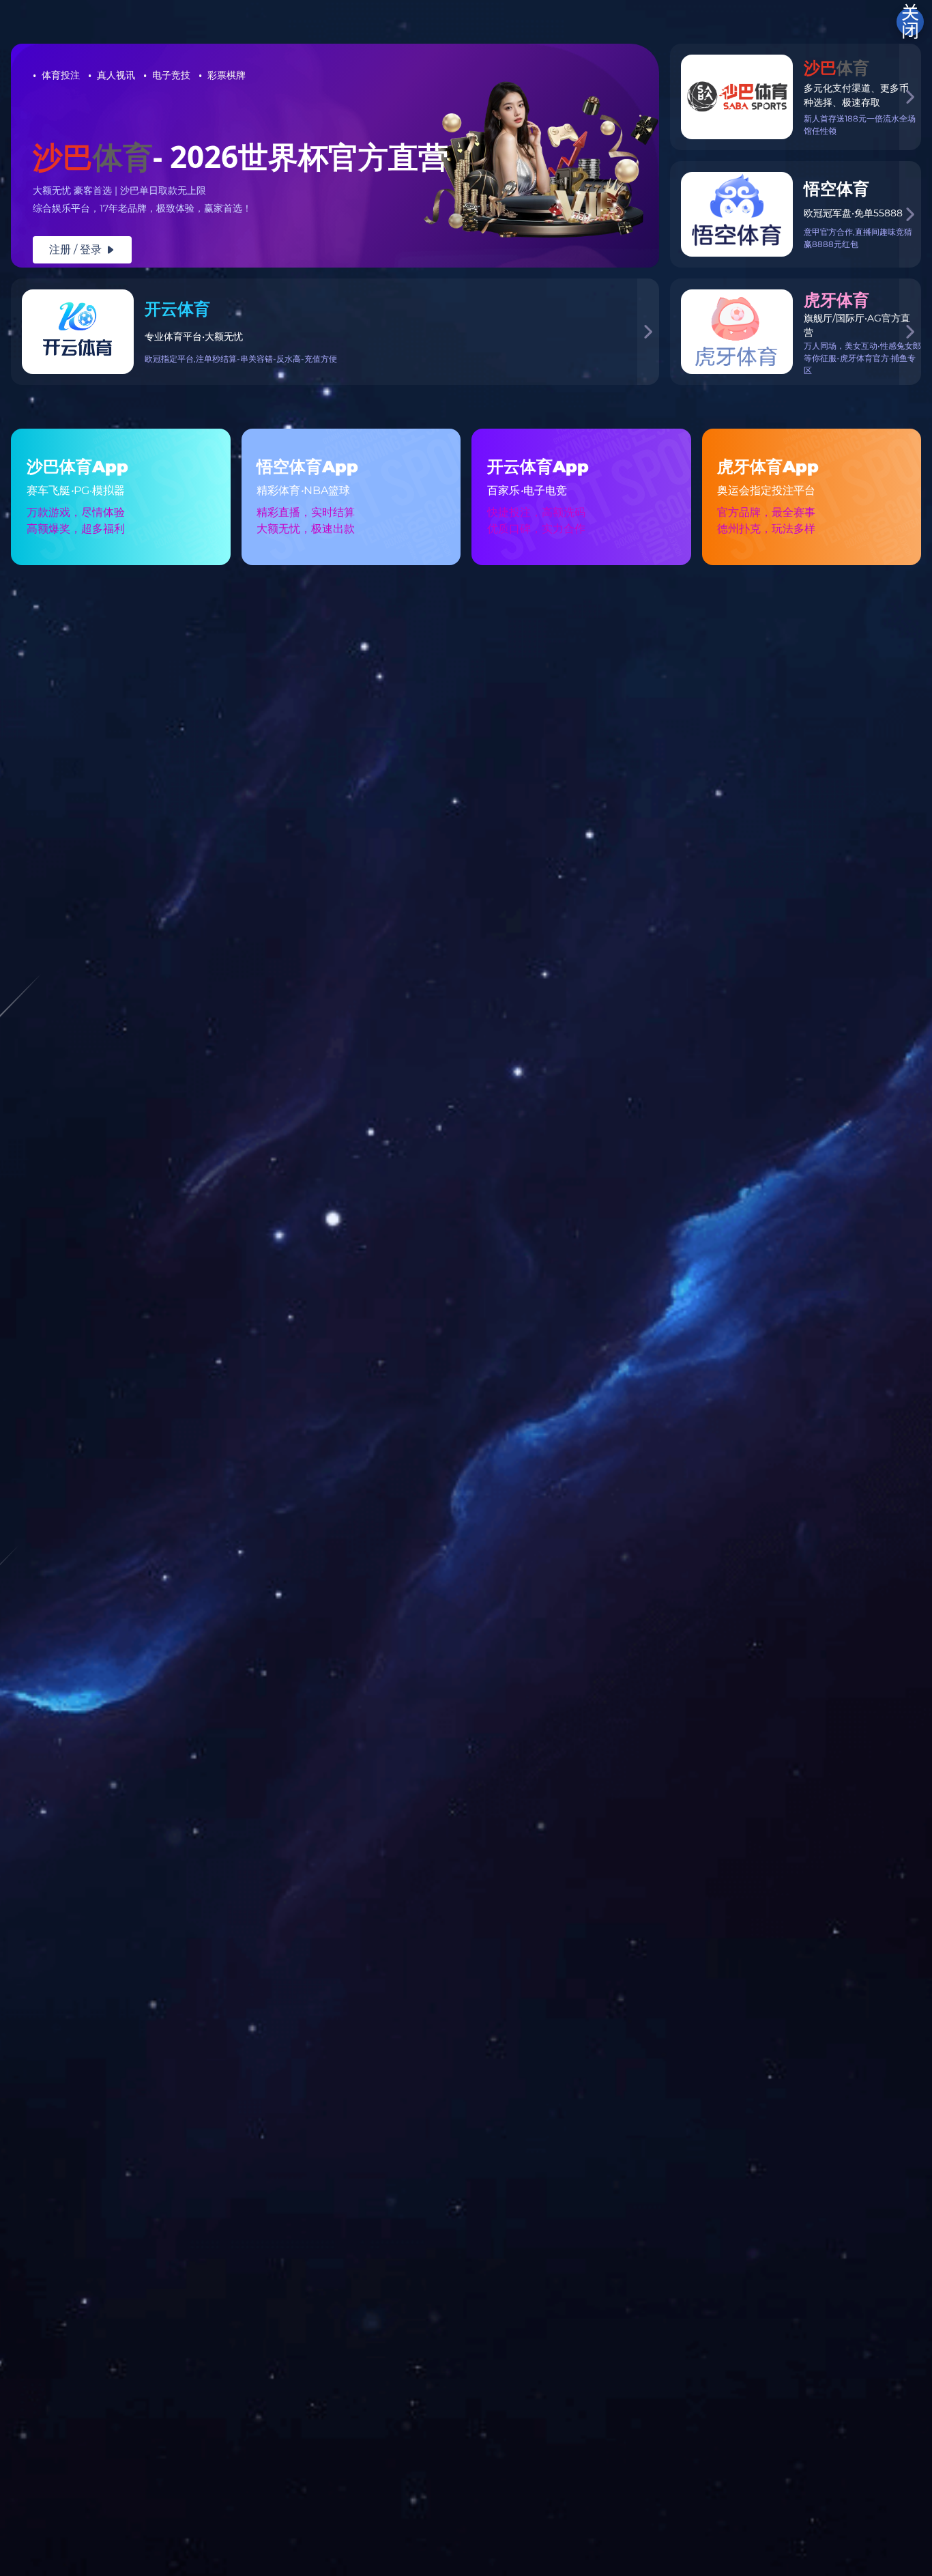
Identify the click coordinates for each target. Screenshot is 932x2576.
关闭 (910, 22)
